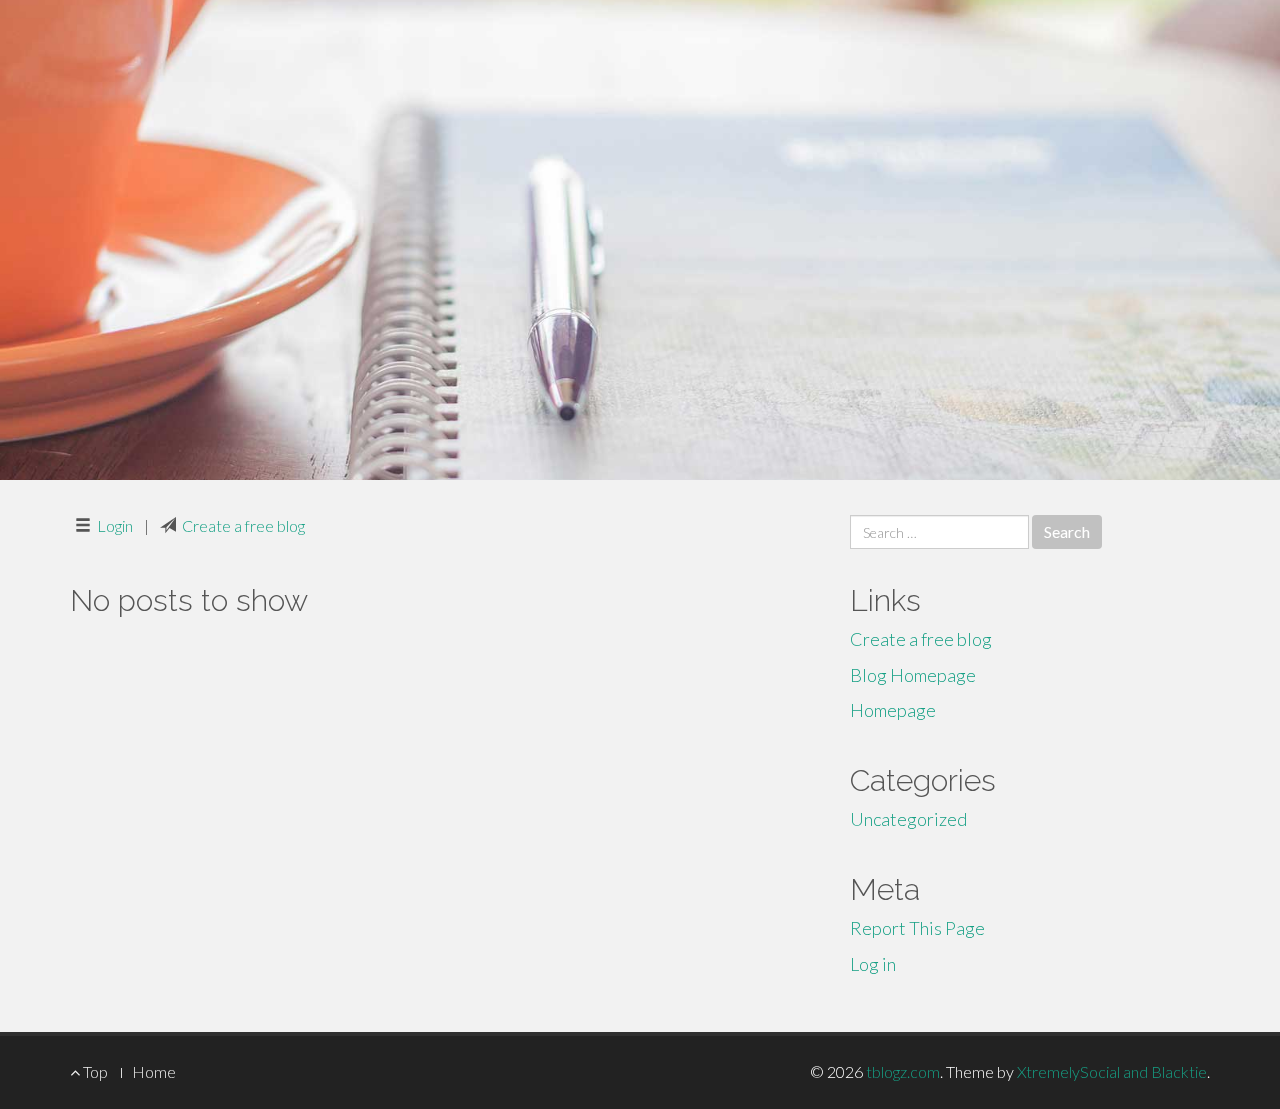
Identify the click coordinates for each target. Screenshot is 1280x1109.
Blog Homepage (913, 675)
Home (154, 1071)
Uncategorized (908, 819)
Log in (873, 964)
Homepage (893, 710)
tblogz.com (903, 1071)
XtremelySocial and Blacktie (1112, 1071)
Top (94, 1071)
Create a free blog (243, 525)
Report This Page (917, 928)
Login (115, 525)
